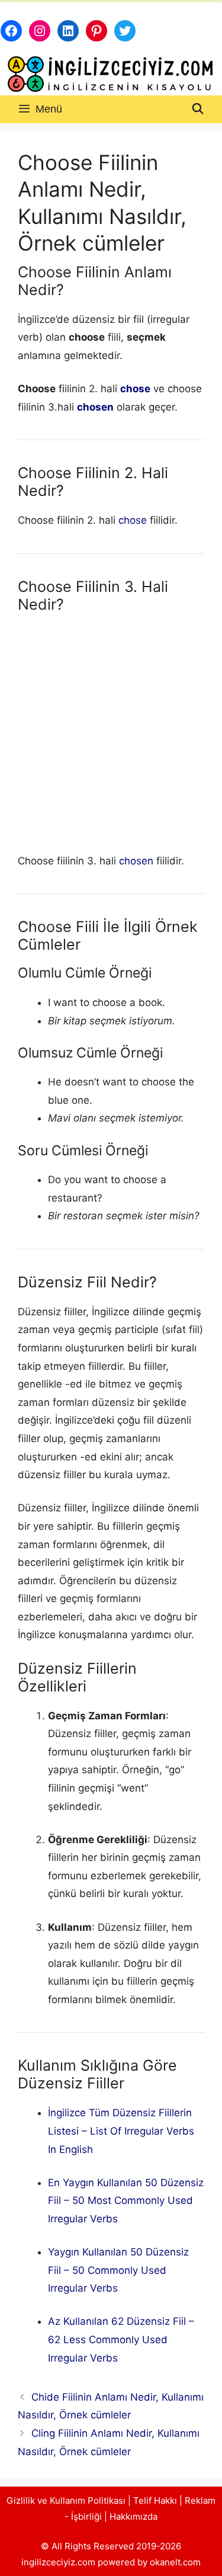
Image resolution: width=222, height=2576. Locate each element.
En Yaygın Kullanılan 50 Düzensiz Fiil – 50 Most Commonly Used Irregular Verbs (126, 2201)
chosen (95, 407)
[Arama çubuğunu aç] (198, 109)
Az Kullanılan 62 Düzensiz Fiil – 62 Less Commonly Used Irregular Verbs (121, 2339)
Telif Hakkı (155, 2500)
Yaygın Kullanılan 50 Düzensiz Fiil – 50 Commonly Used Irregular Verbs (118, 2270)
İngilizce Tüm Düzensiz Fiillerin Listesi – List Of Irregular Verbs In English (121, 2131)
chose (135, 389)
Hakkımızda (133, 2516)
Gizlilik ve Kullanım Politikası (66, 2500)
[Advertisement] (111, 736)
